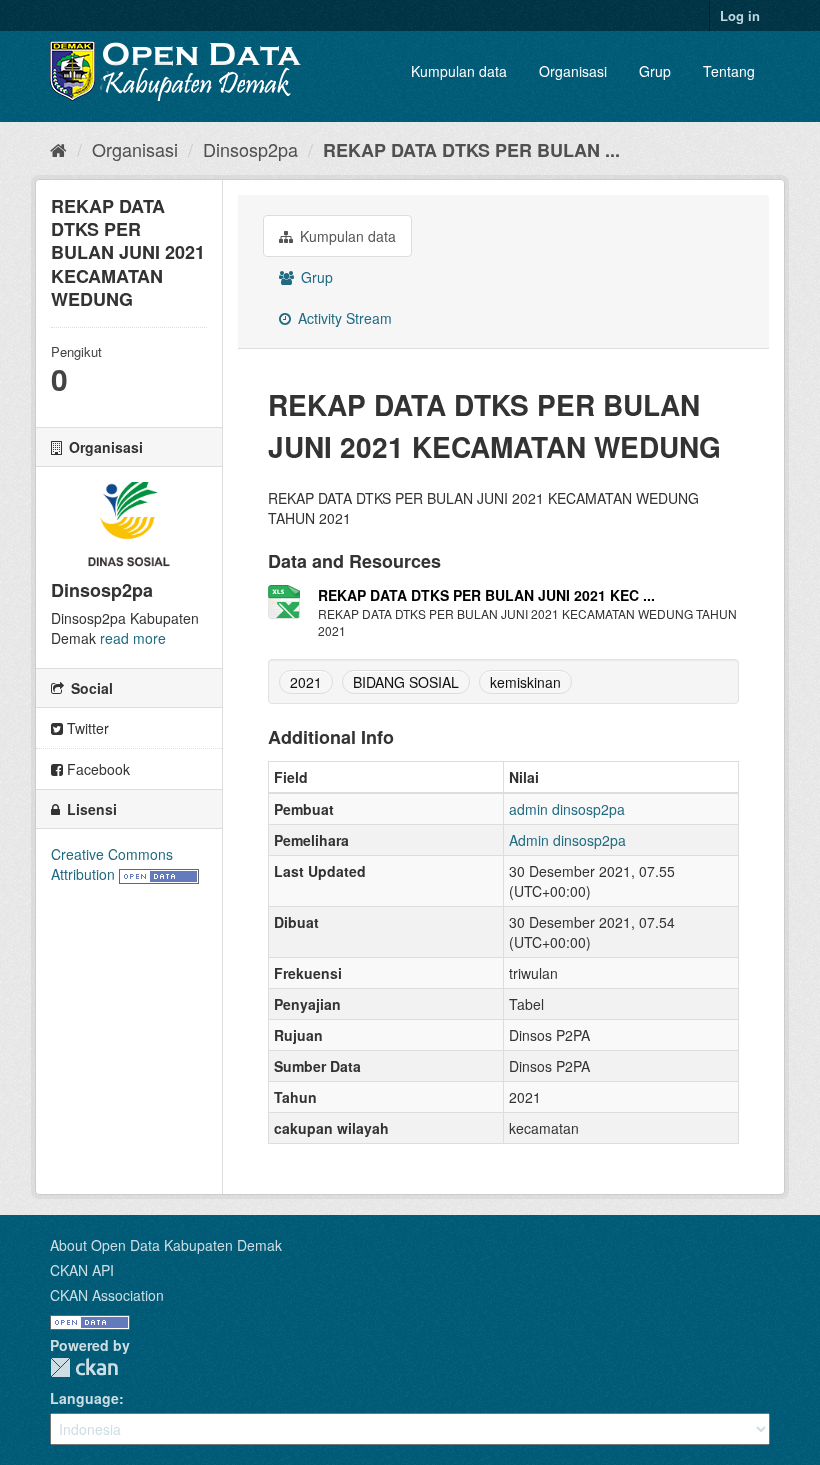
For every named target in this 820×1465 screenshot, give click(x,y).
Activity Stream (343, 318)
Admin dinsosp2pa (567, 840)
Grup (655, 71)
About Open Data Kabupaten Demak (166, 1245)
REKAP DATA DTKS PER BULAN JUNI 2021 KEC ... (486, 595)
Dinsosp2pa (250, 149)
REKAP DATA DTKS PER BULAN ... (471, 150)
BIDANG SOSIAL (406, 682)
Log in (740, 15)
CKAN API (82, 1270)
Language (84, 1398)
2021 (306, 682)
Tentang (729, 71)
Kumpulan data (459, 71)
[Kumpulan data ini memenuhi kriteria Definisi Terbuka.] (159, 874)
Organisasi (573, 71)
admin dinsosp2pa (567, 809)
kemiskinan (525, 682)
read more (133, 638)
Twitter (86, 728)
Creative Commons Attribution (112, 864)
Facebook (96, 769)
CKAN (84, 1367)
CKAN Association (107, 1295)
